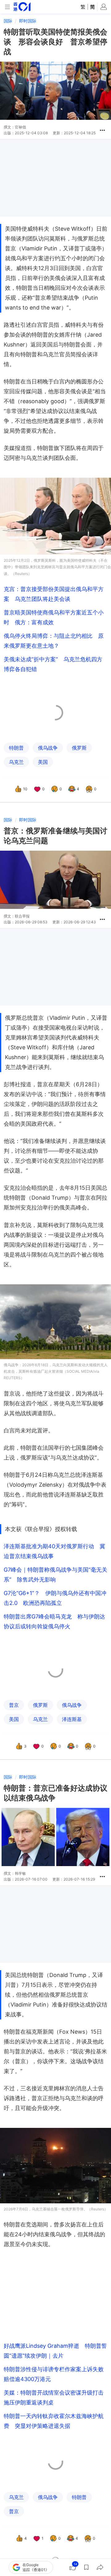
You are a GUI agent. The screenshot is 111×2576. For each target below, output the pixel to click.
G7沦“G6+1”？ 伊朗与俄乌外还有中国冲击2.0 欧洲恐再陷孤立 (55, 1598)
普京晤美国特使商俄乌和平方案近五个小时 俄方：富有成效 (54, 617)
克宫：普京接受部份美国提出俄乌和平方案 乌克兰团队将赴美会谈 (54, 594)
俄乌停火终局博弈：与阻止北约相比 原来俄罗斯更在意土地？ (54, 641)
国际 (8, 21)
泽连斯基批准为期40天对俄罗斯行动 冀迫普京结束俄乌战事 (54, 1551)
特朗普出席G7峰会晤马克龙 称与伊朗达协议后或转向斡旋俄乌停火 (54, 1621)
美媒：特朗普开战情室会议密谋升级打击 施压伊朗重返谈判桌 (55, 2398)
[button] (102, 130)
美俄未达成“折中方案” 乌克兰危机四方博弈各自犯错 (53, 664)
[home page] (22, 7)
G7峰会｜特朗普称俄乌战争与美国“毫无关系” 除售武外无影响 (55, 1575)
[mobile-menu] (7, 7)
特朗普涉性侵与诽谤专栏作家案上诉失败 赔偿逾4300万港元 (55, 2374)
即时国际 (28, 21)
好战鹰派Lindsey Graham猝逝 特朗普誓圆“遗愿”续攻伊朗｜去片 (55, 2351)
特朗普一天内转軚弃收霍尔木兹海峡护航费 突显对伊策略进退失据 (54, 2421)
